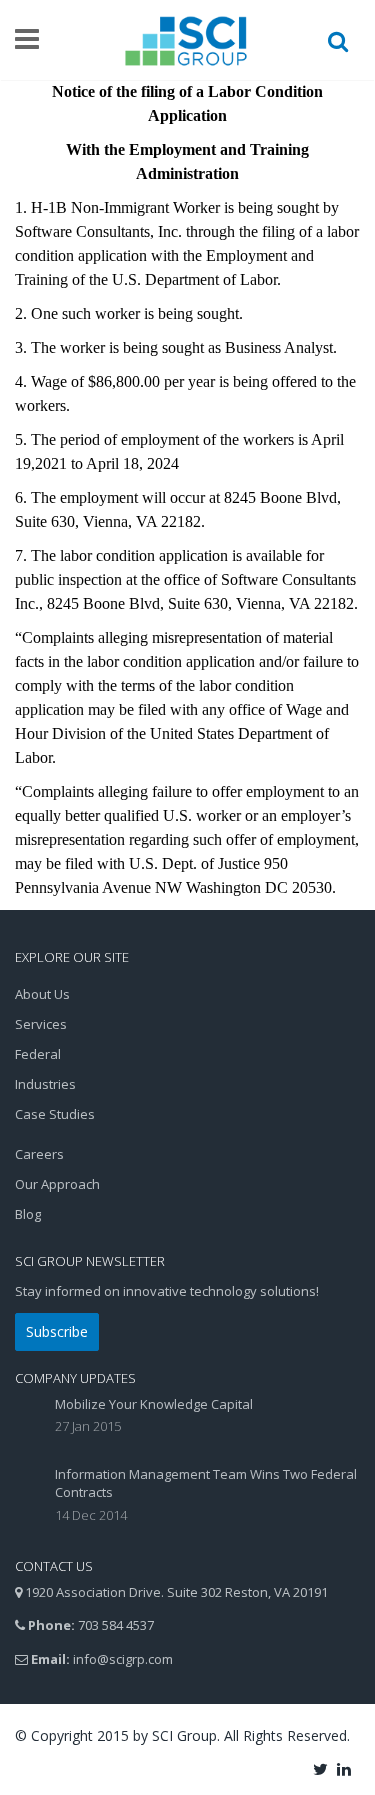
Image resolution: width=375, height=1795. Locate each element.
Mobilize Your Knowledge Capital (154, 1404)
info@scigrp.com (123, 1659)
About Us (42, 994)
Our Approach (57, 1184)
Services (41, 1024)
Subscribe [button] (57, 1331)
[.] (322, 1768)
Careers (39, 1154)
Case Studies (55, 1114)
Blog (28, 1214)
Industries (45, 1084)
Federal (38, 1054)
